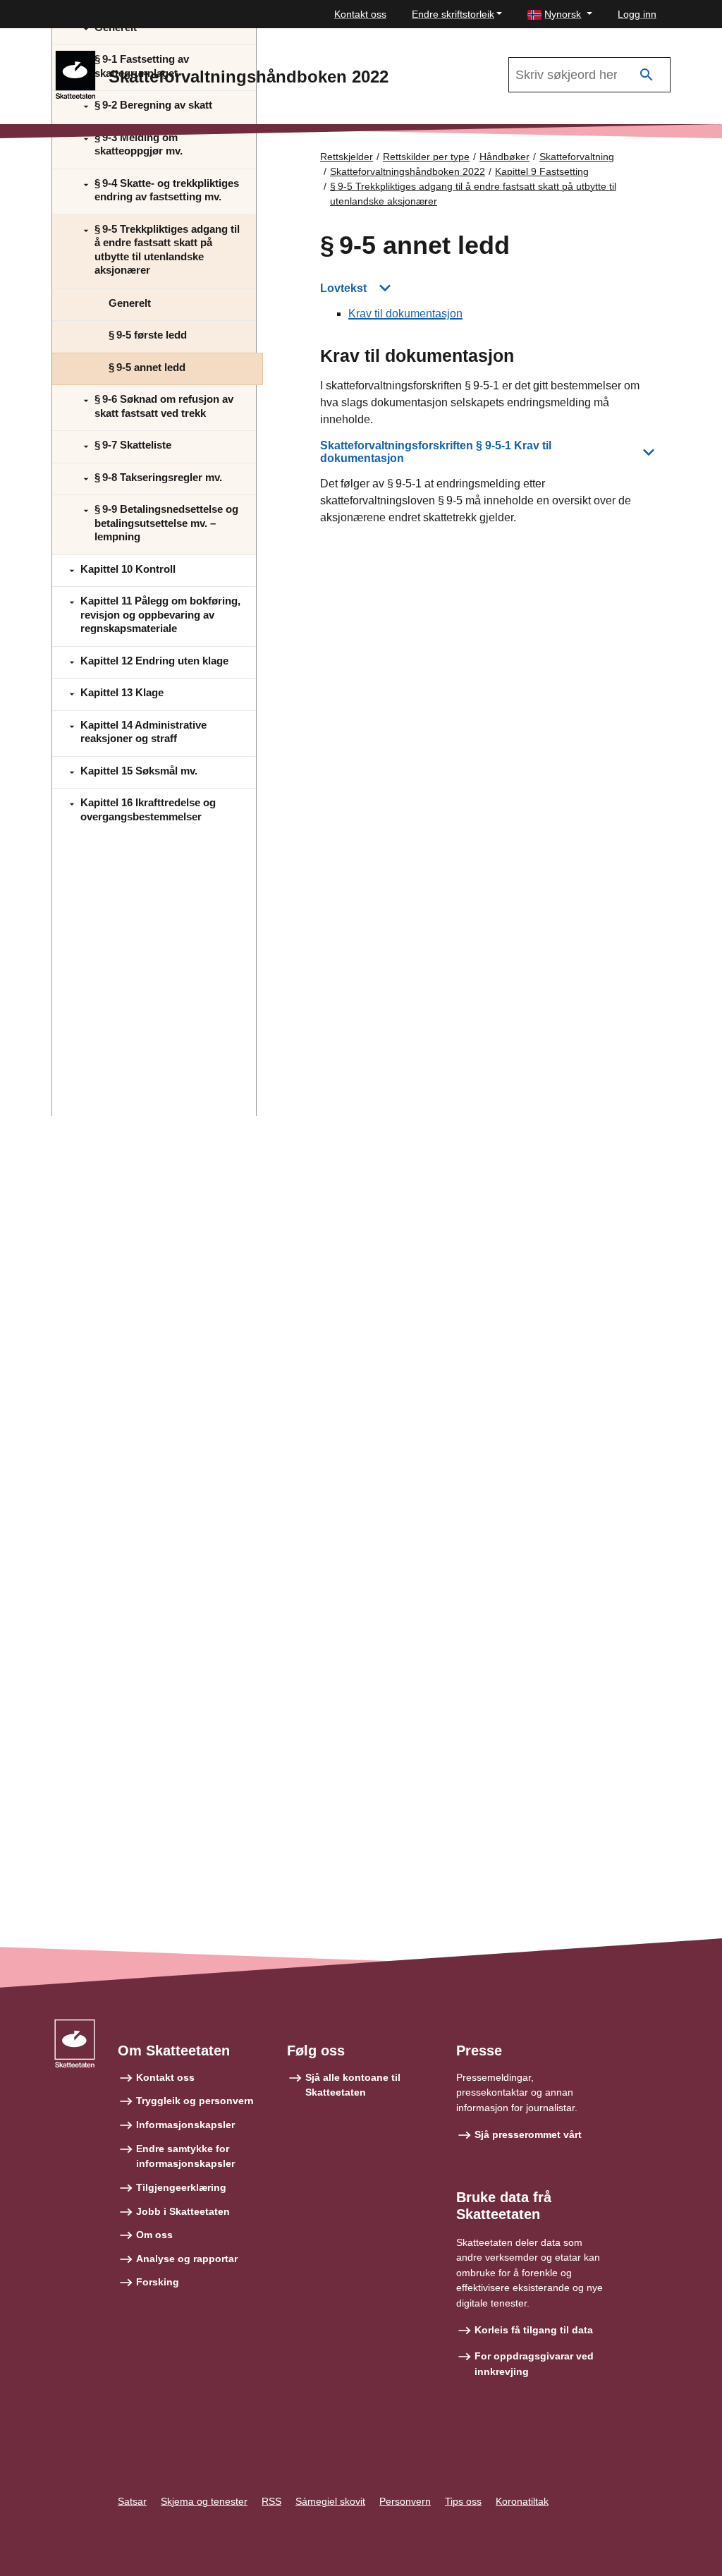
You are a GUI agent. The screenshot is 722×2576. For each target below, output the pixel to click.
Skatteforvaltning (577, 157)
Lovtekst (343, 288)
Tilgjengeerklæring (181, 2187)
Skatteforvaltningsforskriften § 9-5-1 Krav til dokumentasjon (436, 452)
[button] (560, 14)
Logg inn (637, 14)
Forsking (158, 2282)
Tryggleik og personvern (195, 2101)
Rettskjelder (347, 157)
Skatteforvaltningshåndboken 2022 (408, 171)
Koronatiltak (522, 2501)
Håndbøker (504, 157)
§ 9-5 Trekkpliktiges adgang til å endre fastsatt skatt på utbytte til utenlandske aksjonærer (473, 194)
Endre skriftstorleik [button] (453, 14)
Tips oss (463, 2501)
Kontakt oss (360, 14)
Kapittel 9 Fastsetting (542, 171)
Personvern (405, 2501)
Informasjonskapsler (185, 2125)
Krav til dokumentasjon (405, 314)
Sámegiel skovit (330, 2501)
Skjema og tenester (204, 2501)
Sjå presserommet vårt (528, 2134)
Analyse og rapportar (187, 2259)
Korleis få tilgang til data (534, 2330)
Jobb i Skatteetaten (183, 2211)
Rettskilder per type (426, 157)
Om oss (154, 2235)
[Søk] (647, 75)
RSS (271, 2501)
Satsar (132, 2501)
